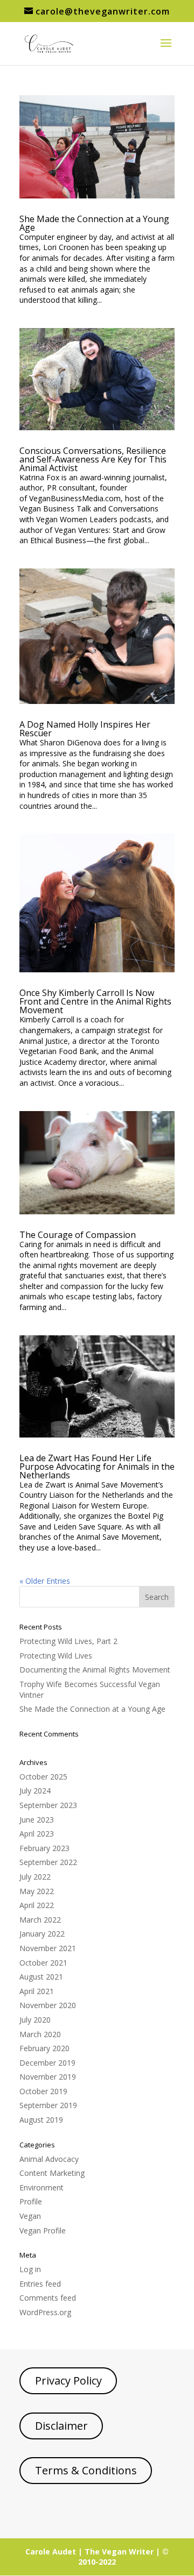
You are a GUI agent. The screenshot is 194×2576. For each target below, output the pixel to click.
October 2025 (43, 1777)
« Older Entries (45, 1581)
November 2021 (48, 1948)
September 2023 (48, 1805)
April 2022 (37, 1905)
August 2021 (41, 1977)
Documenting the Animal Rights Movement (95, 1670)
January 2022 (42, 1934)
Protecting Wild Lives (56, 1656)
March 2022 (40, 1920)
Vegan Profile (43, 2230)
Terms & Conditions (86, 2470)
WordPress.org (45, 2312)
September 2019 (48, 2105)
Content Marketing (52, 2173)
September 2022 (48, 1862)
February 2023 (44, 1848)
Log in (30, 2269)
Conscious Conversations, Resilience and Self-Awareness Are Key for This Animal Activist (93, 459)
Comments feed (48, 2298)
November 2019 (48, 2077)
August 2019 (41, 2120)
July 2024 (35, 1791)
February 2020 (44, 2048)
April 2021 (37, 1991)
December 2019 (47, 2063)
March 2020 (40, 2034)
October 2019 (43, 2091)
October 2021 (43, 1963)
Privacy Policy (68, 2381)
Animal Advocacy (49, 2159)
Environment (41, 2187)
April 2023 (37, 1834)
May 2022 (37, 1891)
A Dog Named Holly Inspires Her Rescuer (85, 729)
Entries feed (40, 2284)
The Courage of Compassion (78, 1235)
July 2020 (35, 2020)
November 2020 (48, 2005)
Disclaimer (61, 2426)
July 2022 (35, 1877)
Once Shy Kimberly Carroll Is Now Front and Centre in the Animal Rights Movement (95, 1001)
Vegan (30, 2216)
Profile (31, 2201)
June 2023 (37, 1820)
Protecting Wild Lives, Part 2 (68, 1641)
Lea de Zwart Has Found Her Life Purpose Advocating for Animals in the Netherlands (97, 1467)
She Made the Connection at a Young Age (94, 223)
